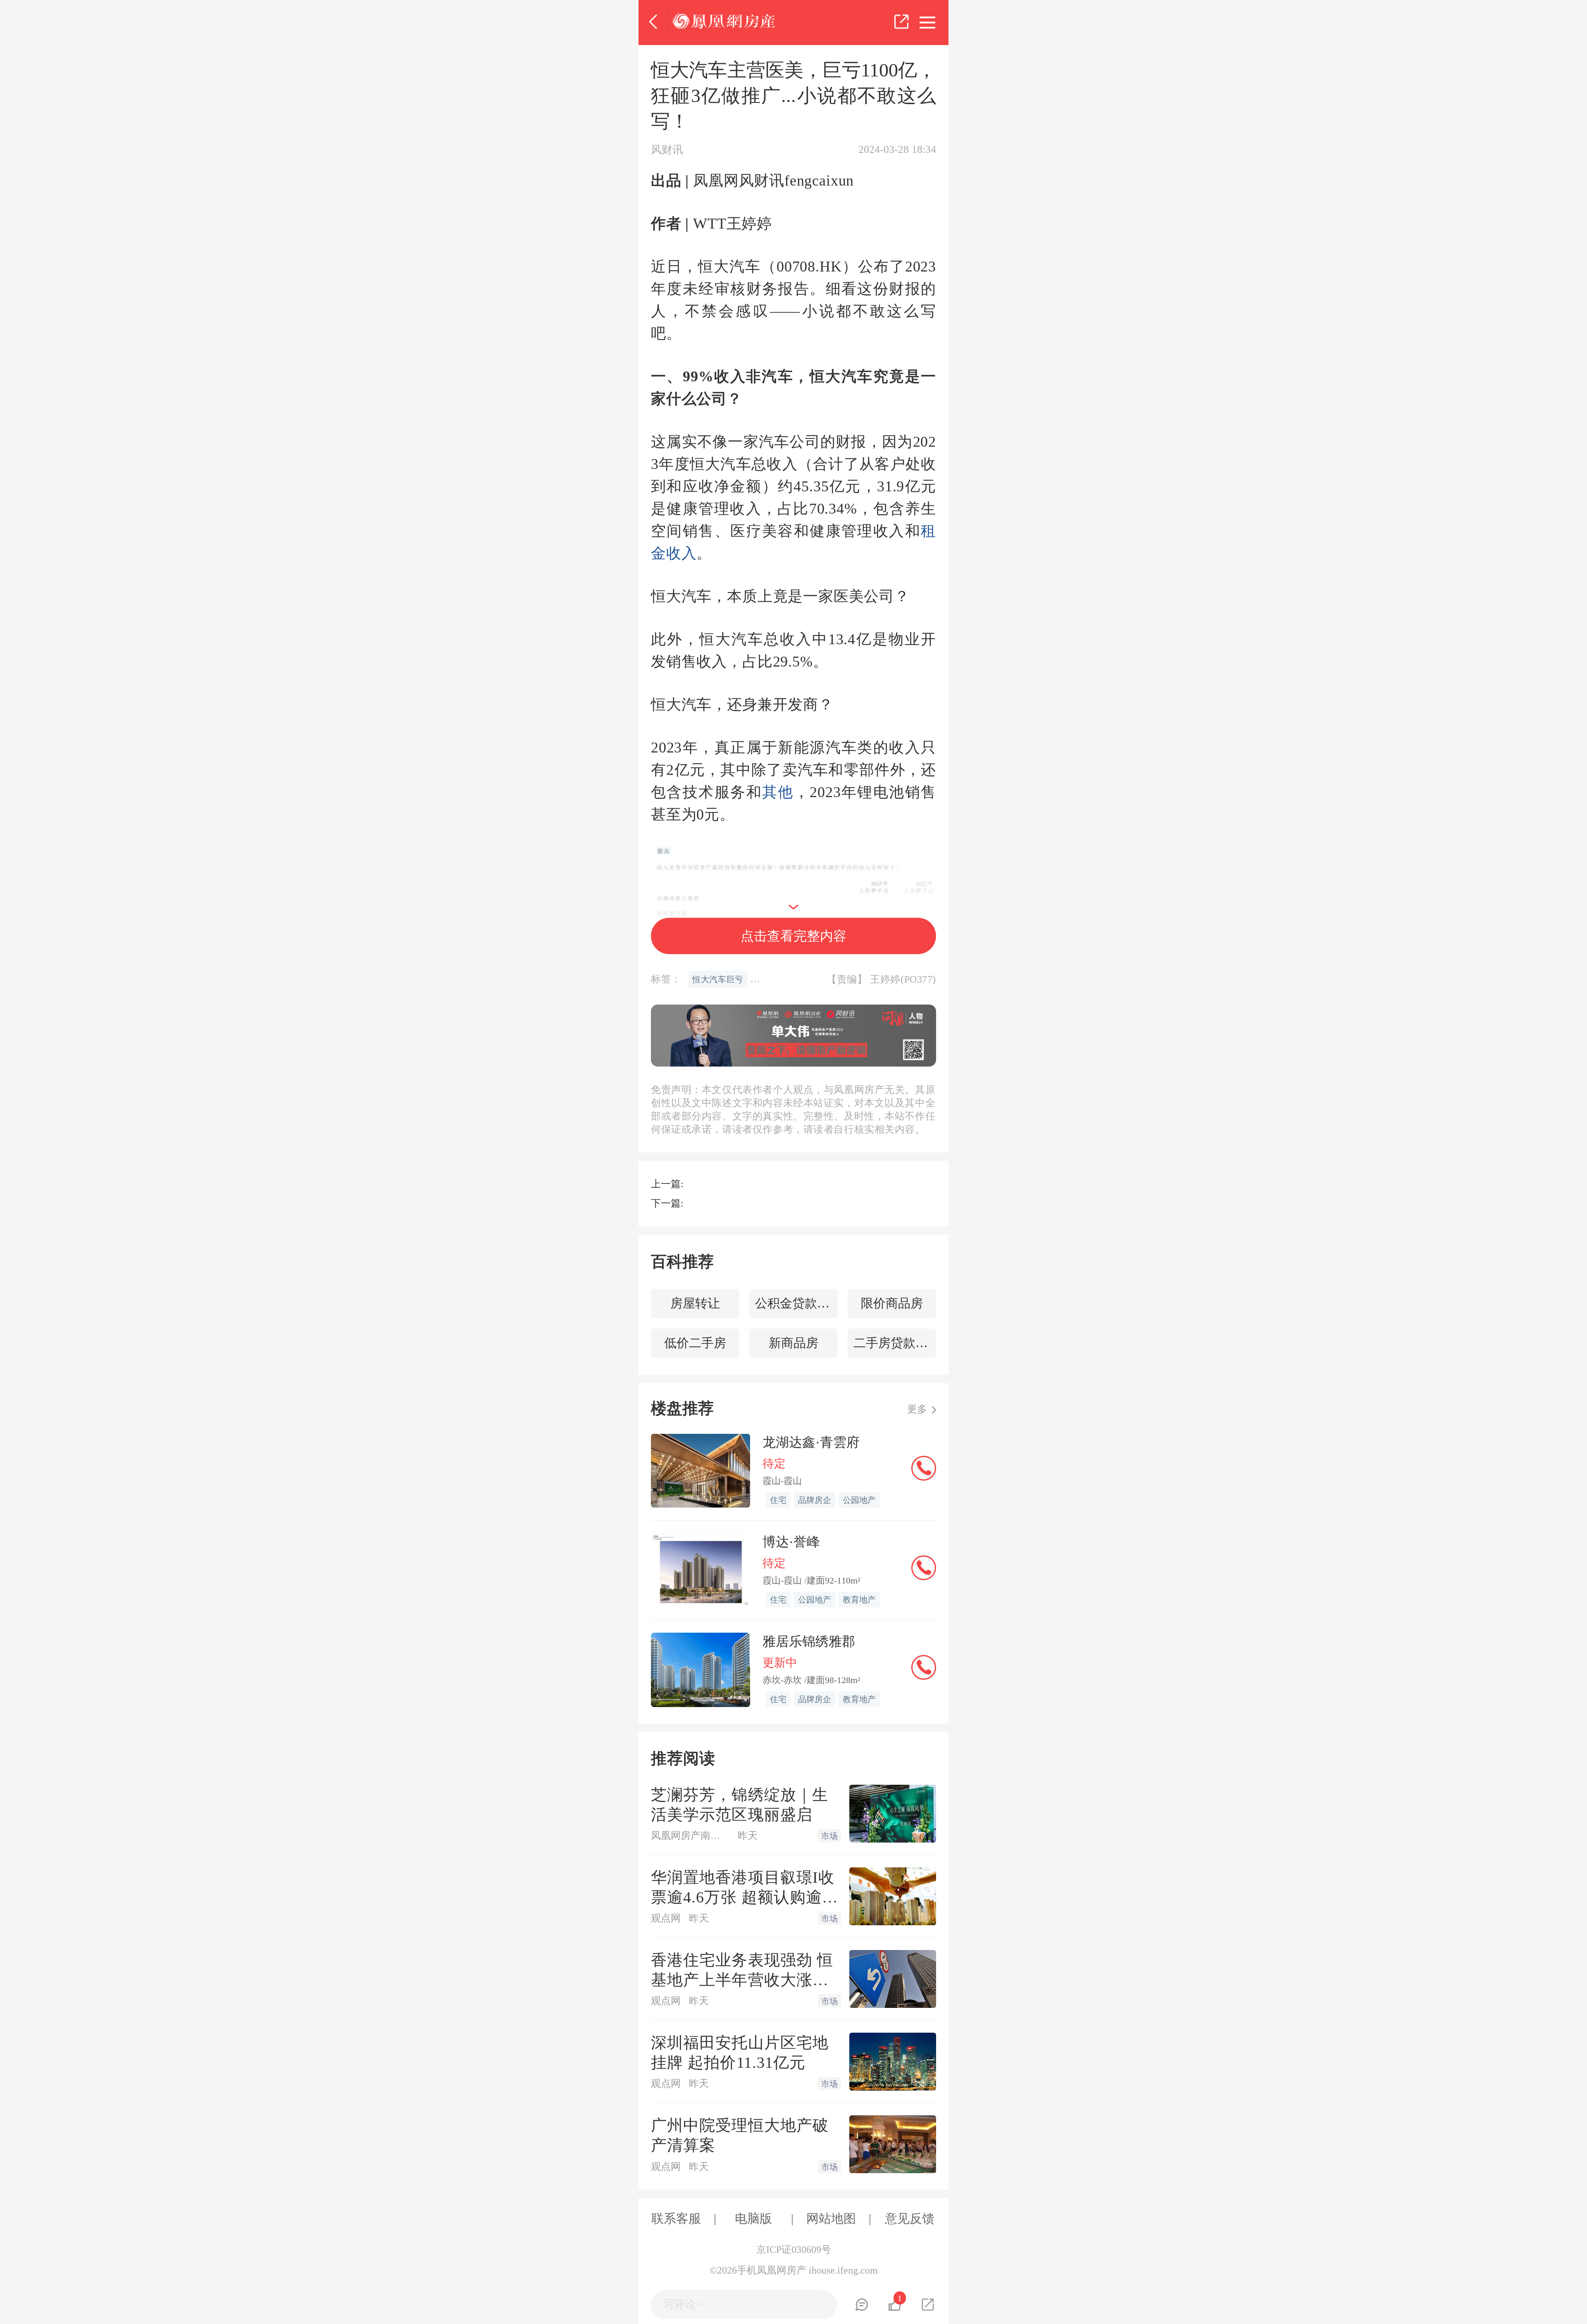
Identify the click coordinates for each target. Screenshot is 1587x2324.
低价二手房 (695, 1343)
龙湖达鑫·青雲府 (811, 1442)
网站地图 (831, 2218)
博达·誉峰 (791, 1542)
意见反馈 (910, 2218)
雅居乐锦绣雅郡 (809, 1641)
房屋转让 (695, 1303)
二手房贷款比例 (895, 1343)
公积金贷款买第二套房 (796, 1303)
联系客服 (676, 2218)
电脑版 (753, 2218)
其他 (778, 792)
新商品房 (793, 1343)
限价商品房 (892, 1303)
